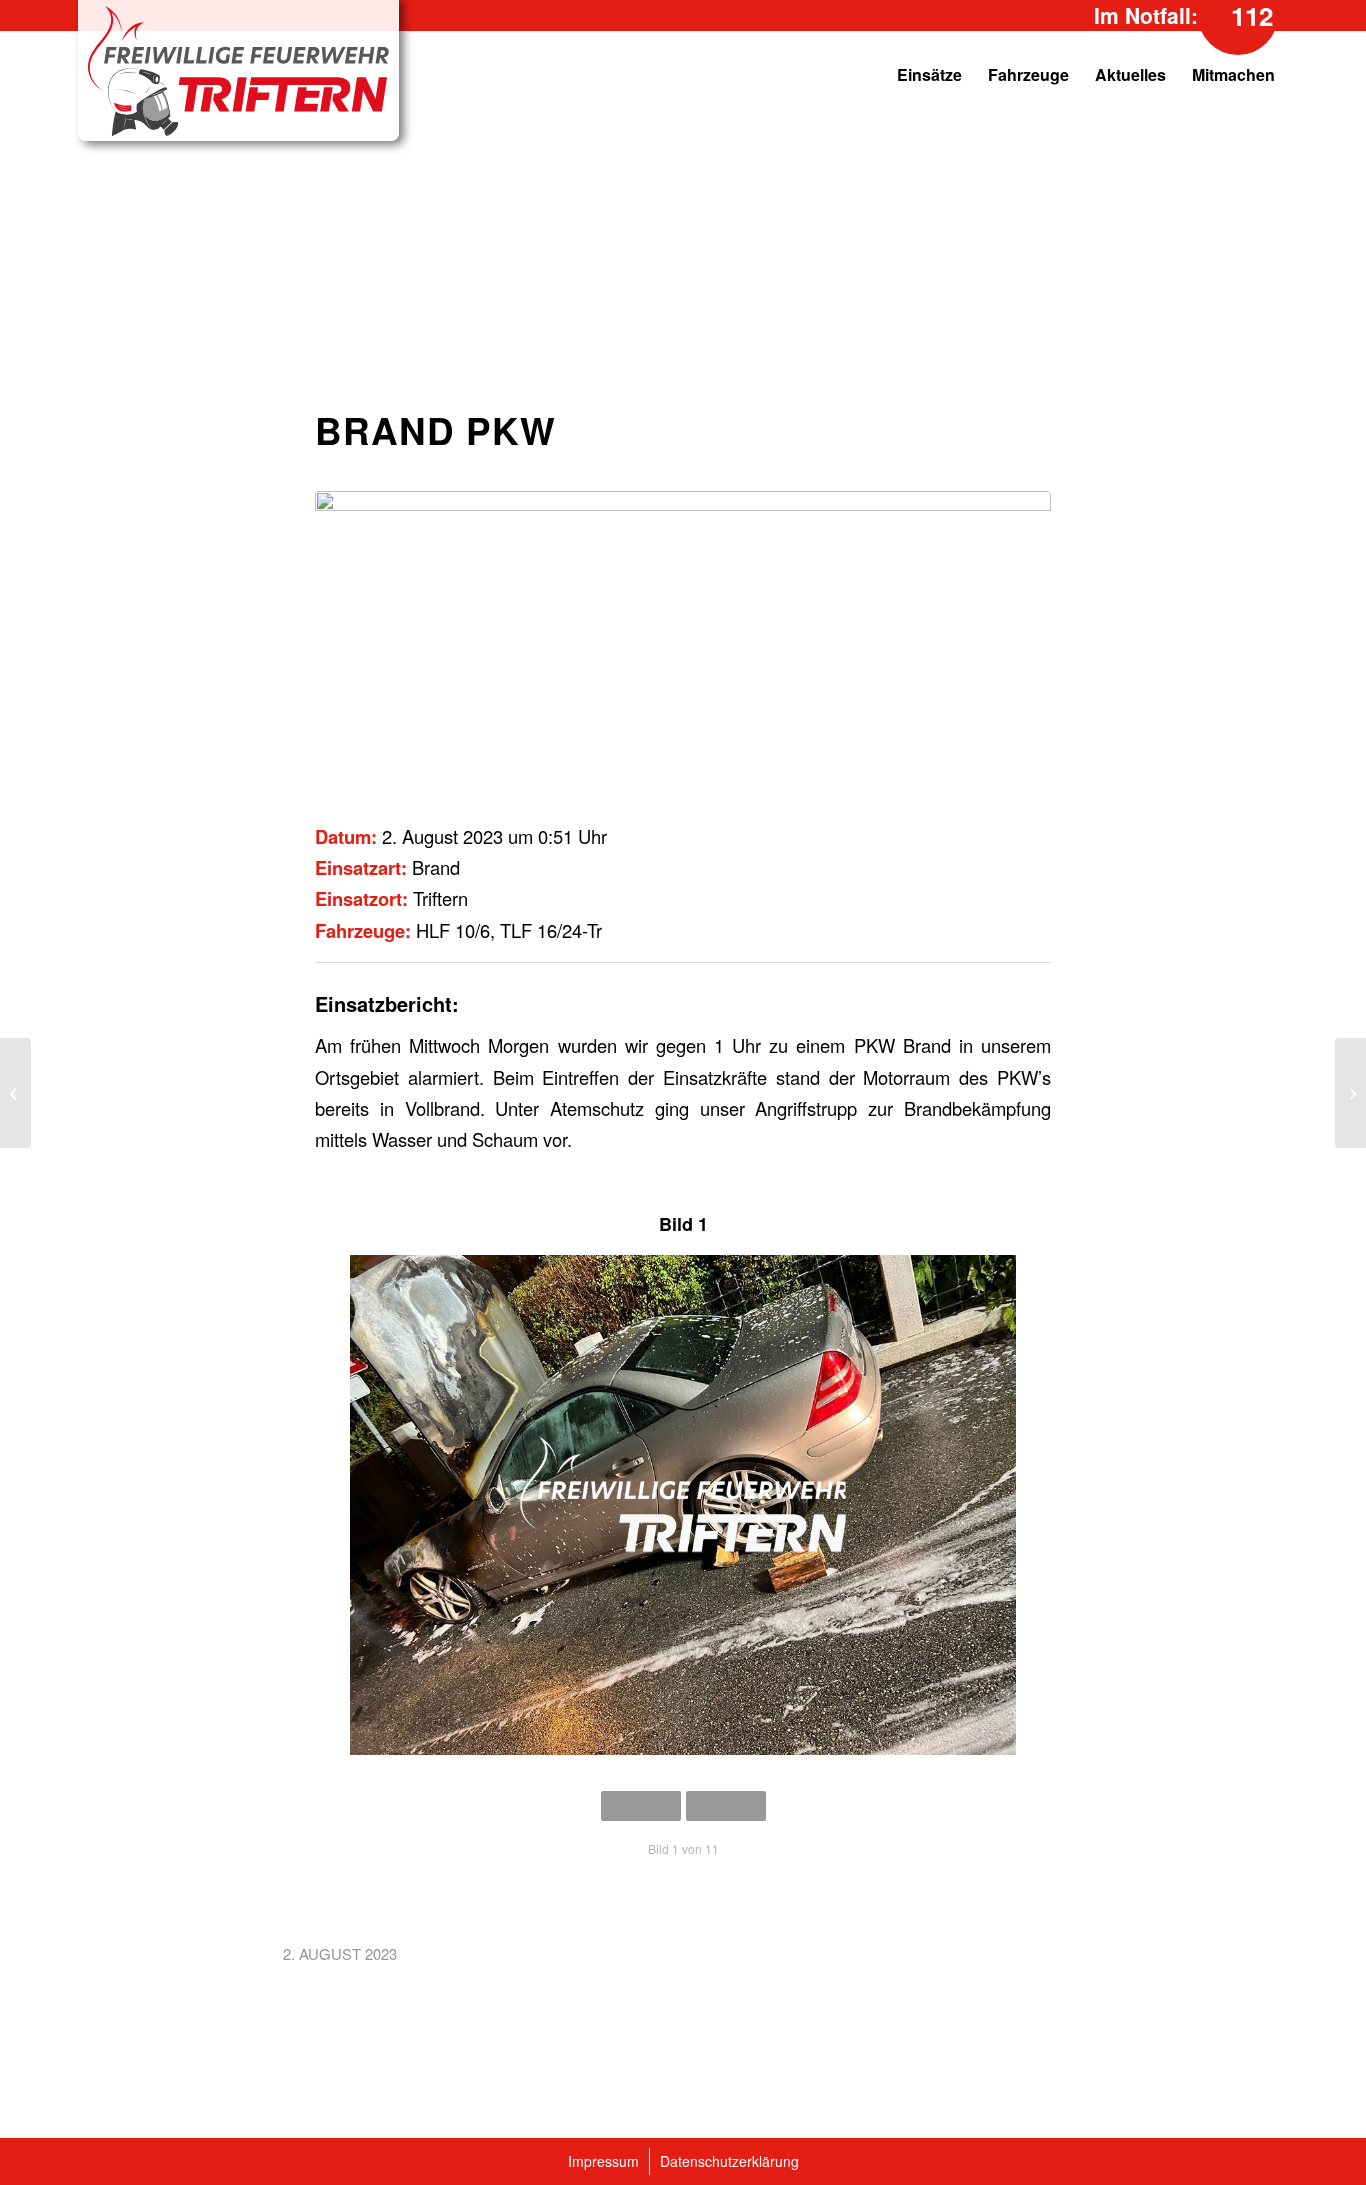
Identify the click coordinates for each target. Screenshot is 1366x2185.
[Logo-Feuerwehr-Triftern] (238, 71)
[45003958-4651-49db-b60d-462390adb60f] (683, 643)
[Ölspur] (1350, 1093)
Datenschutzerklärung (729, 2161)
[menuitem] (814, 75)
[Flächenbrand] (15, 1093)
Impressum (603, 2161)
